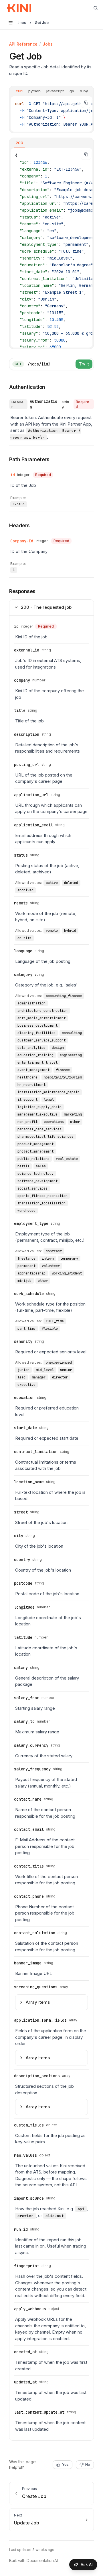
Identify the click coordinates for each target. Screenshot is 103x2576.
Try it (84, 364)
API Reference (23, 44)
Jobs (48, 44)
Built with (33, 2560)
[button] (26, 459)
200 (19, 143)
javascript (55, 91)
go (72, 91)
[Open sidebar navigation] (11, 23)
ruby (84, 91)
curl (19, 91)
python (34, 91)
